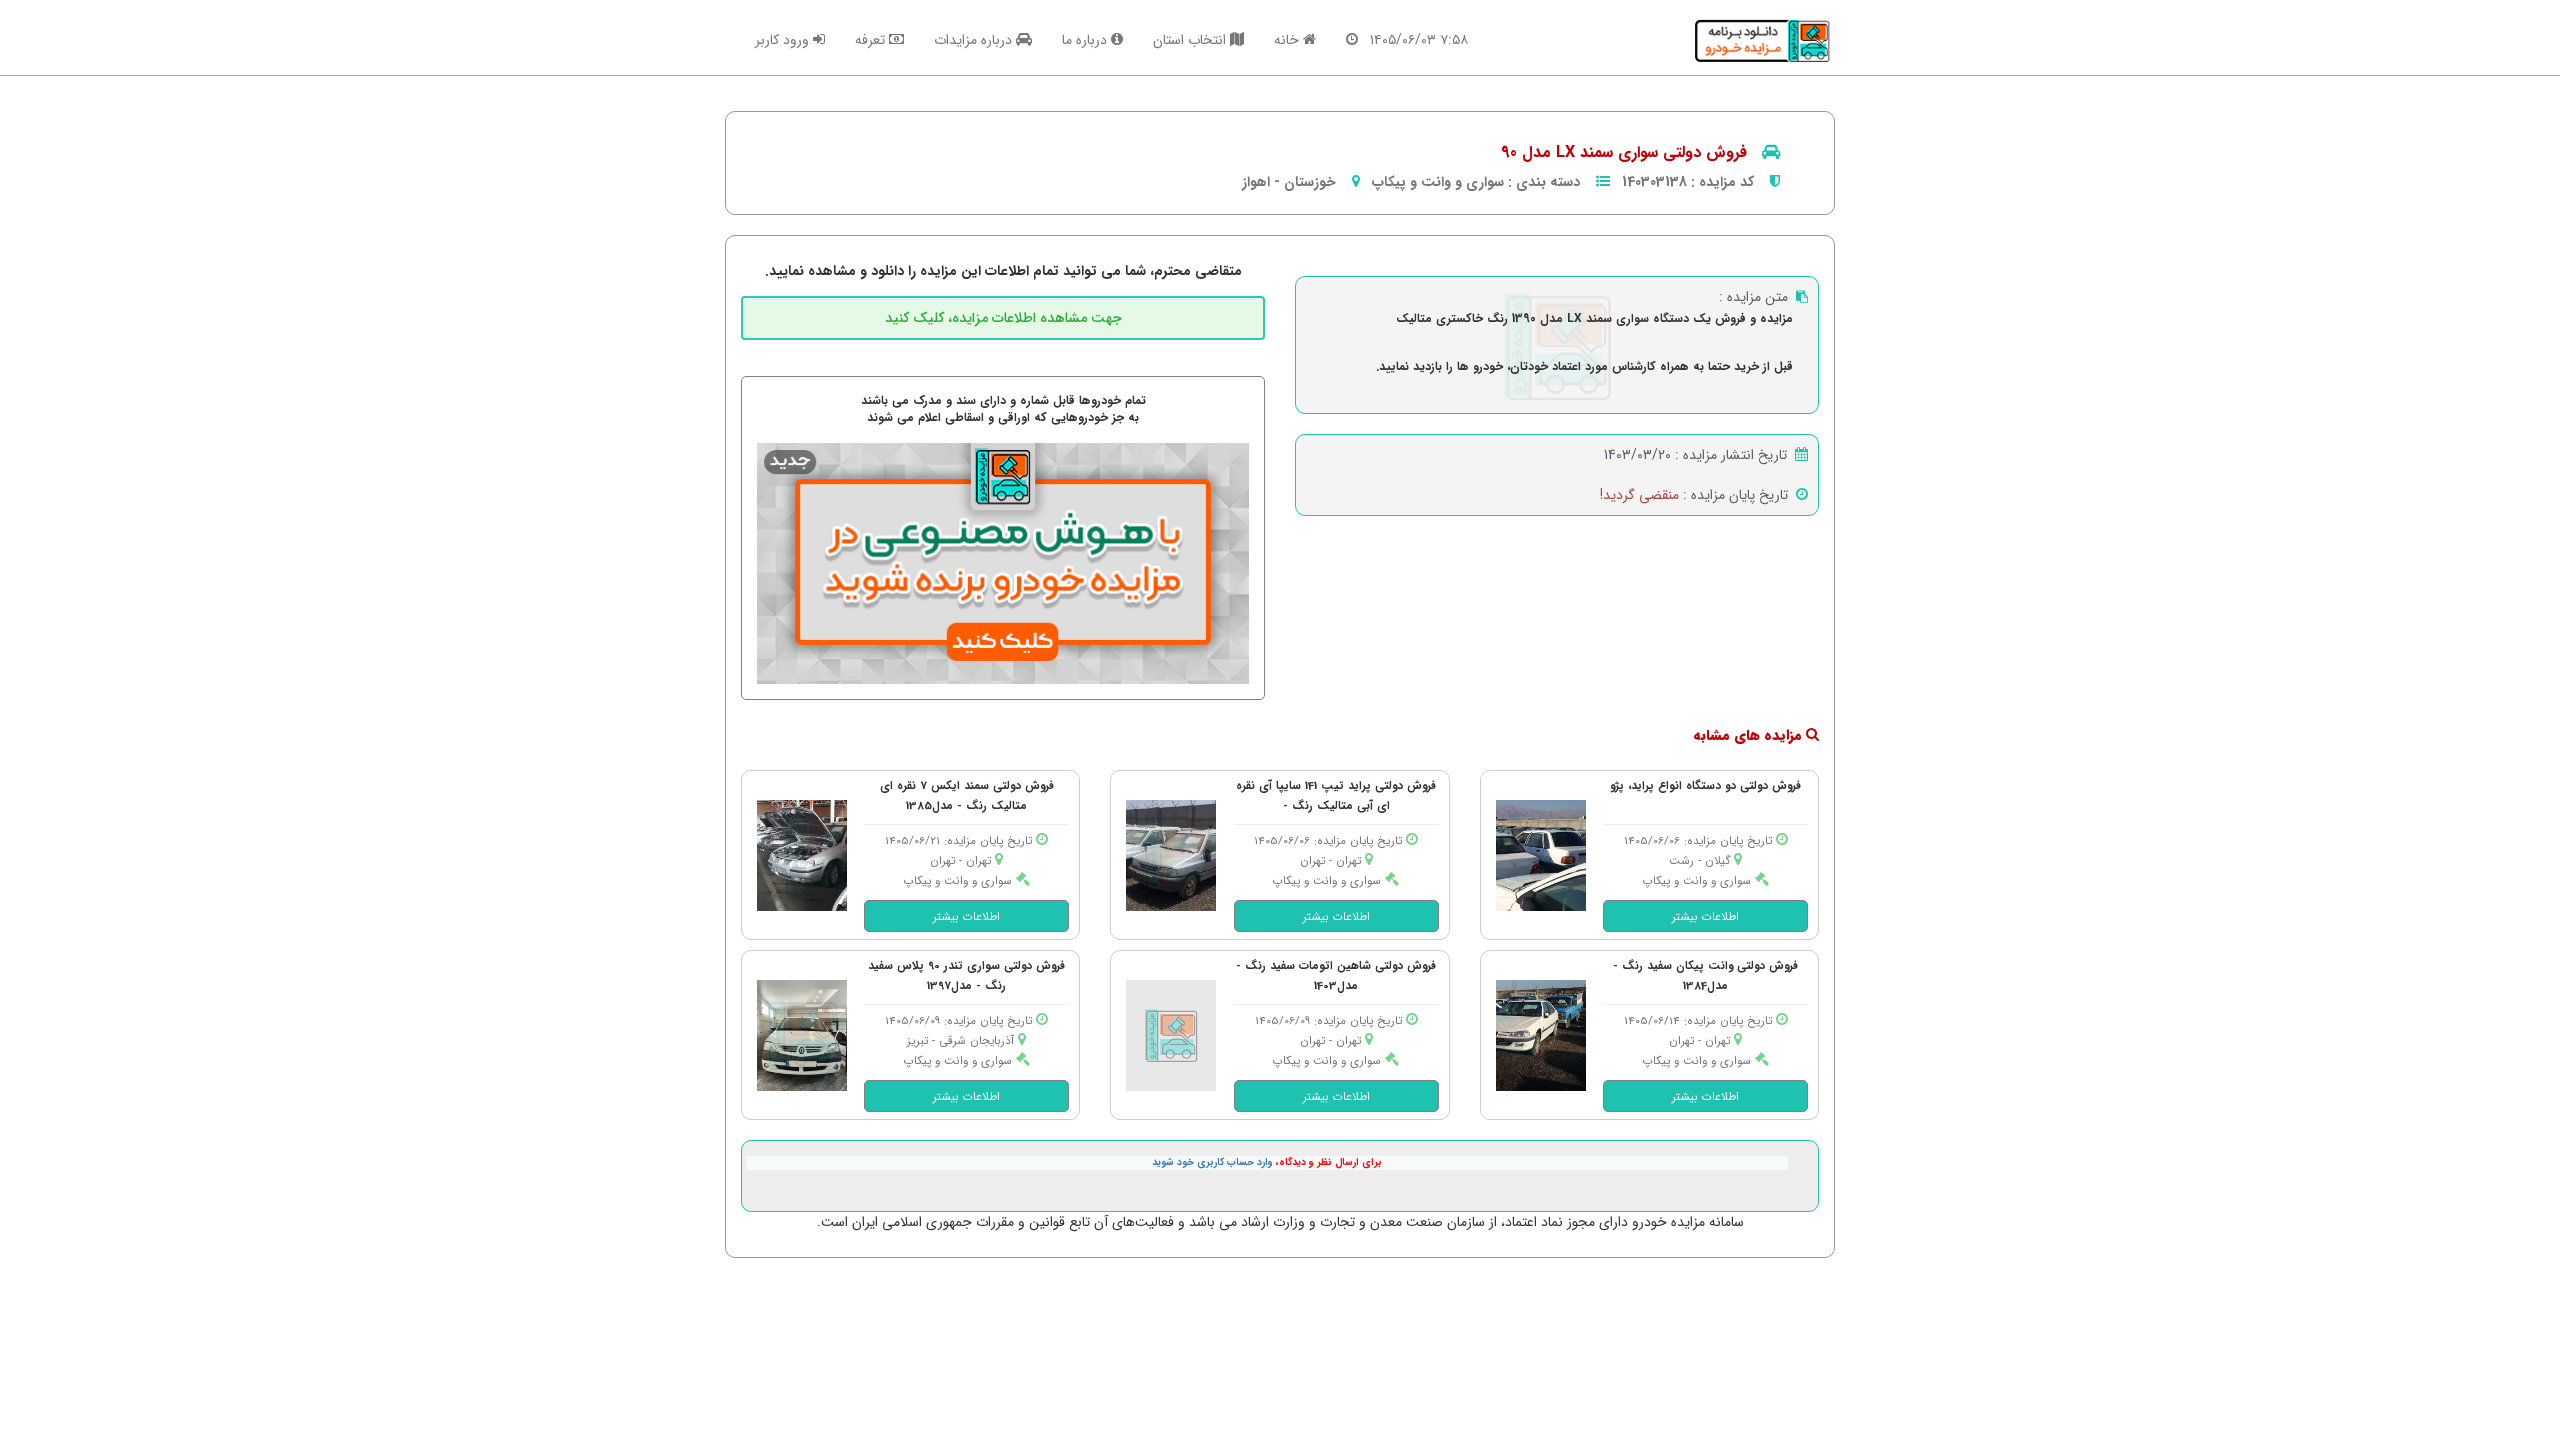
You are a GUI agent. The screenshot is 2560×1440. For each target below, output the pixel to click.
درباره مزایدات (975, 40)
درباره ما (1086, 40)
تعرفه (872, 40)
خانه (1288, 40)
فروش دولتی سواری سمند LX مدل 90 (1624, 152)
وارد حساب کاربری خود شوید (1212, 1162)
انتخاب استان (1191, 40)
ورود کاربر (784, 40)
